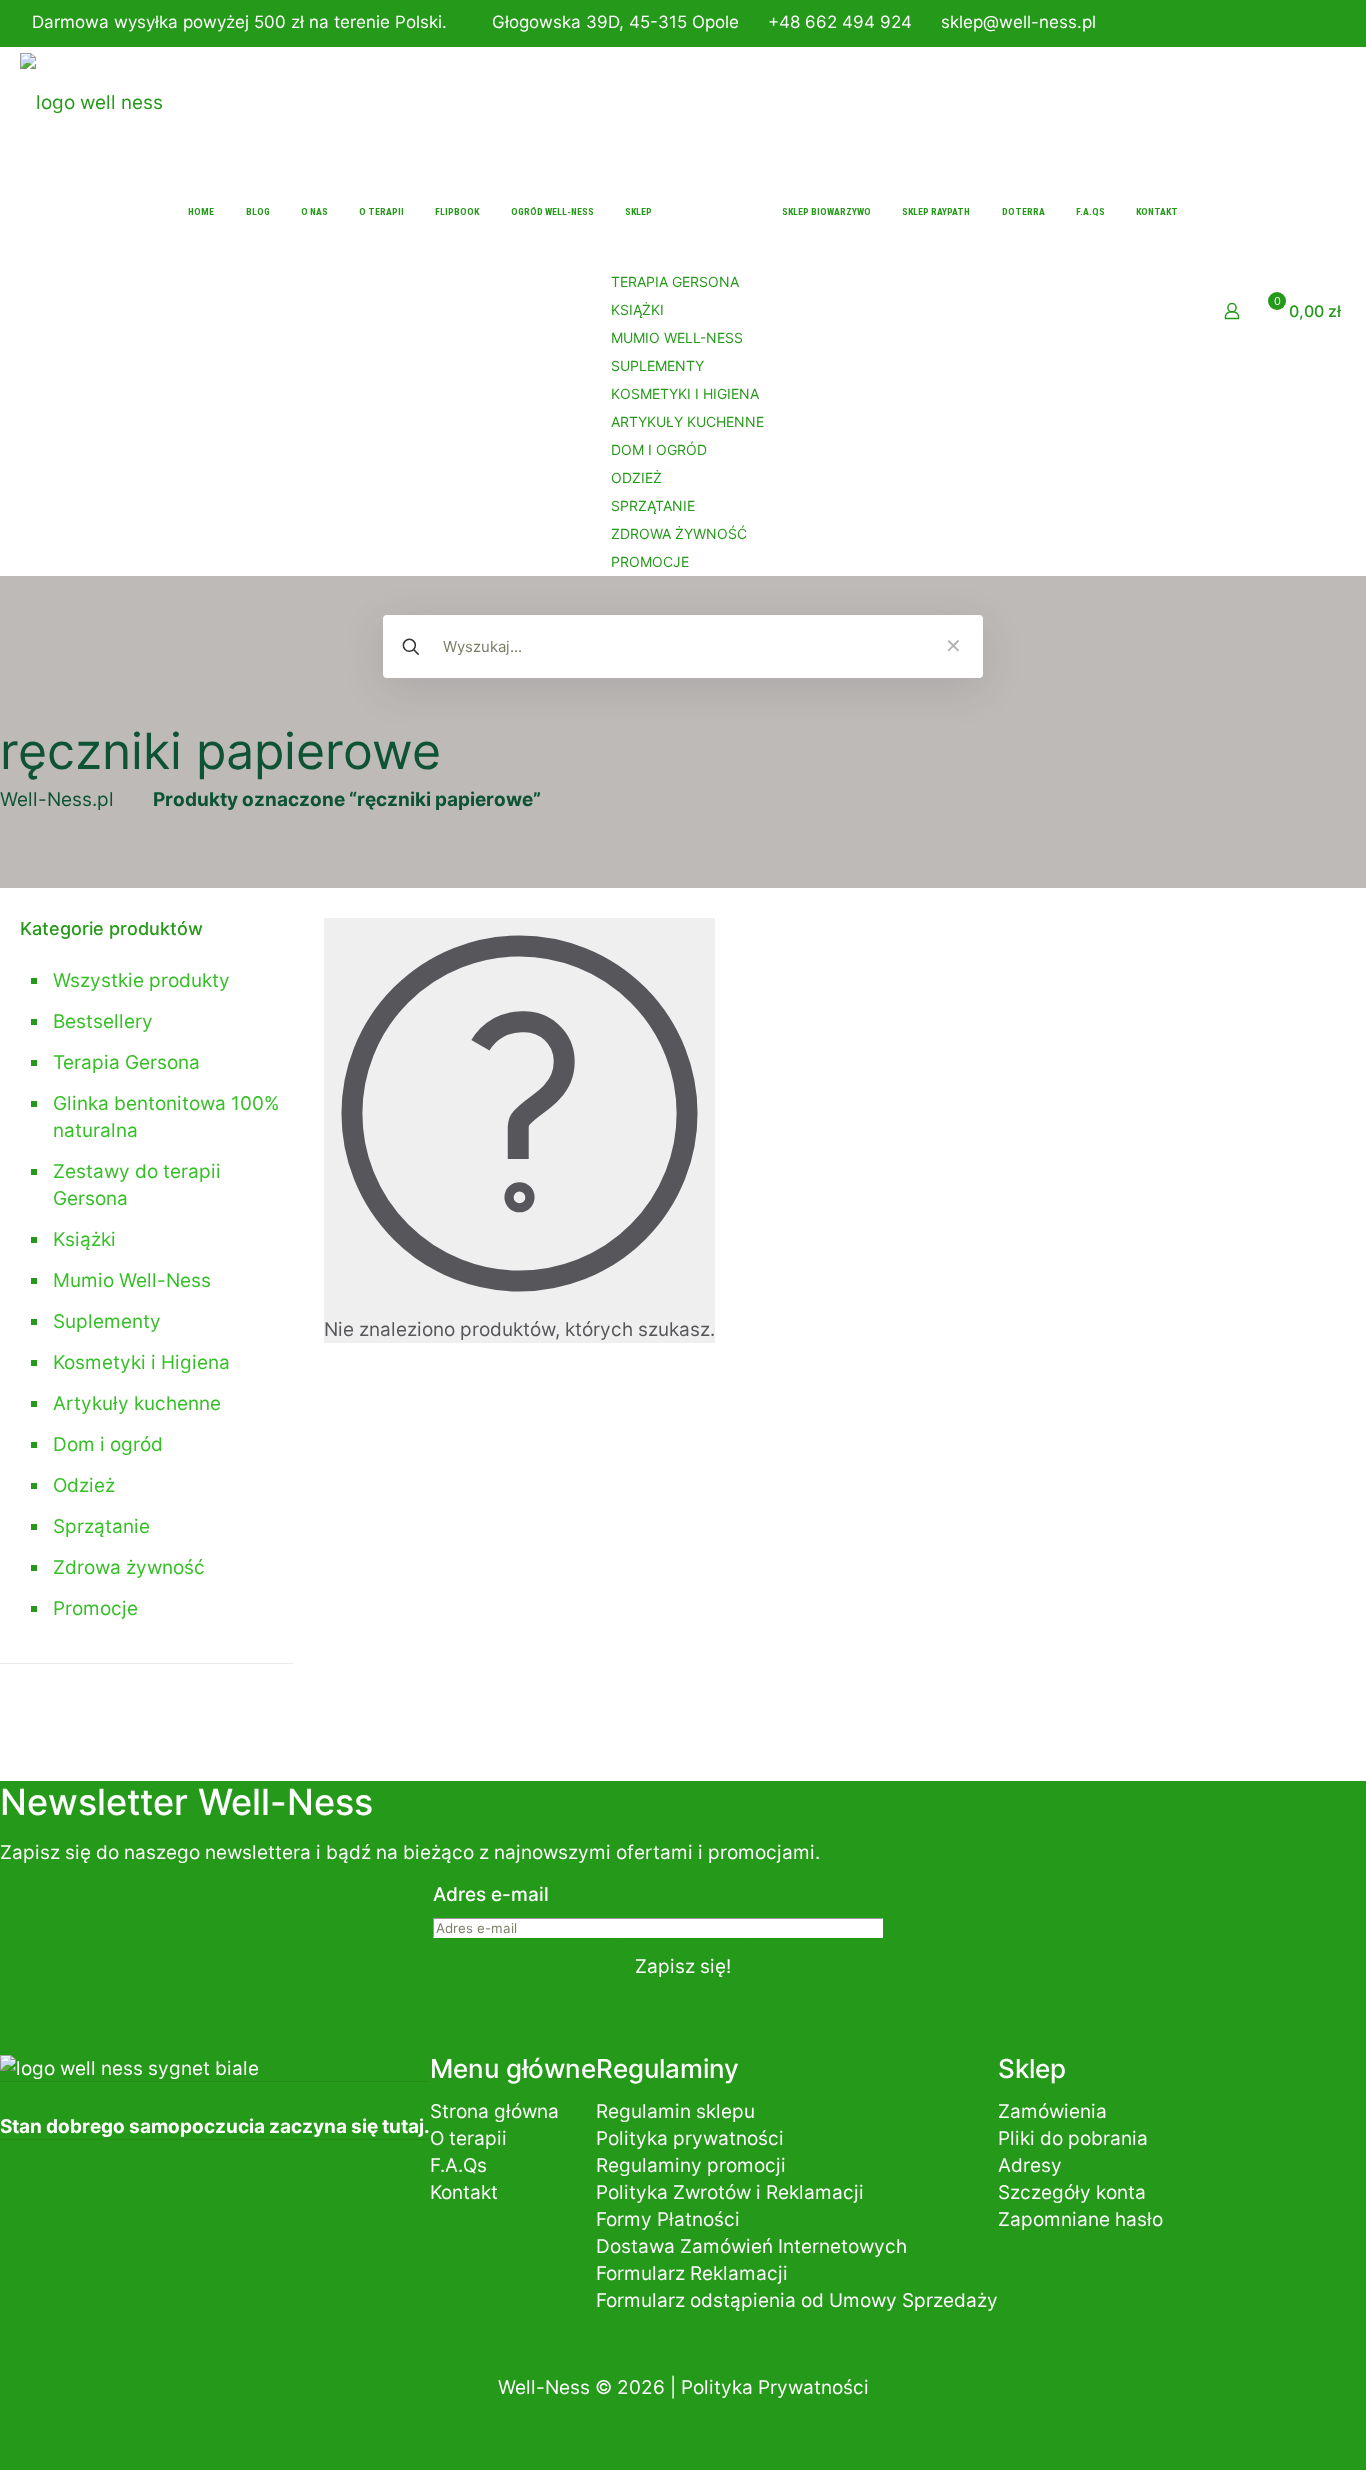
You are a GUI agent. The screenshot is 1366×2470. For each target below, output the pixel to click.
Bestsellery (103, 1021)
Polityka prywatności (690, 2138)
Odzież (84, 1485)
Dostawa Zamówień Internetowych (751, 2246)
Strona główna (494, 2111)
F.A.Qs (458, 2165)
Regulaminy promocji (691, 2165)
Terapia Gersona (126, 1062)
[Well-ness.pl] (91, 102)
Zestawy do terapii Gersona (137, 1185)
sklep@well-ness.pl (1018, 22)
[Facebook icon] (1297, 24)
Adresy (1030, 2165)
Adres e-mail (491, 1894)
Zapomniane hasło (1080, 2219)
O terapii (468, 2138)
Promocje (95, 1608)
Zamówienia (1052, 2111)
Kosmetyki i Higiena (141, 1362)
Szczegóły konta (1072, 2192)
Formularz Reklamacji (692, 2273)
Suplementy (107, 1321)
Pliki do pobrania (1073, 2138)
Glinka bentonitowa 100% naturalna (166, 1117)
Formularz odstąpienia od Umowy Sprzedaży (797, 2300)
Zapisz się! (683, 1966)
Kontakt (464, 2192)
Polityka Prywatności (775, 2387)
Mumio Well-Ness (132, 1280)
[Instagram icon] (1322, 24)
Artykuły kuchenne (137, 1403)
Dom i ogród (108, 1444)
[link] (953, 647)
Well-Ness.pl (57, 799)
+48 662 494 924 (840, 22)
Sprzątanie (101, 1526)
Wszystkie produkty (141, 980)
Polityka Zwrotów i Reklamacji (730, 2192)
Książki (84, 1239)
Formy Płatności (668, 2219)
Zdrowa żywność (129, 1567)
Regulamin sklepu (675, 2111)
